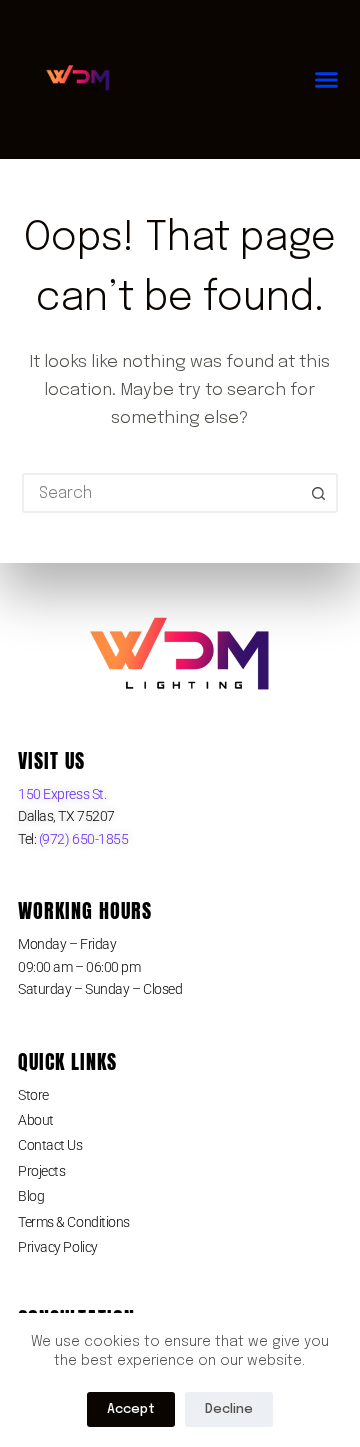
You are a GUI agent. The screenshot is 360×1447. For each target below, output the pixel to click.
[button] (327, 80)
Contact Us (50, 1145)
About (36, 1120)
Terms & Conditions (74, 1222)
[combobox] (162, 493)
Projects (41, 1171)
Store (33, 1095)
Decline (229, 1409)
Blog (31, 1196)
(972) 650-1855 (82, 839)
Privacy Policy (58, 1247)
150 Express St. (62, 794)
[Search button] (318, 493)
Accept (131, 1409)
